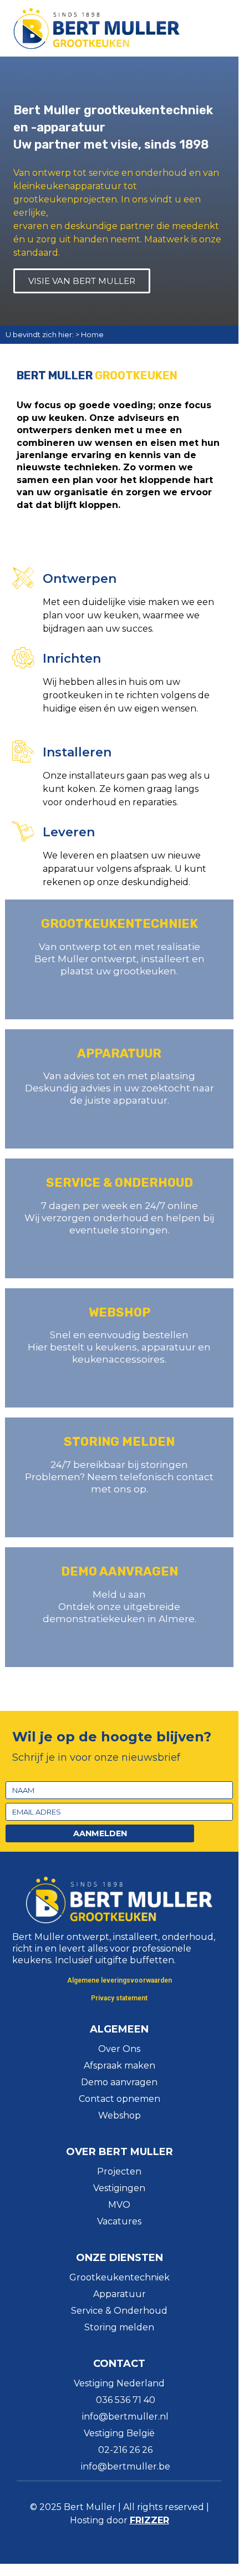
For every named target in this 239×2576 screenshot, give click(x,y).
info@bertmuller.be (126, 2466)
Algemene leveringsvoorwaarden (119, 1980)
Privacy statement (119, 1998)
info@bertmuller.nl (125, 2417)
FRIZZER (149, 2520)
